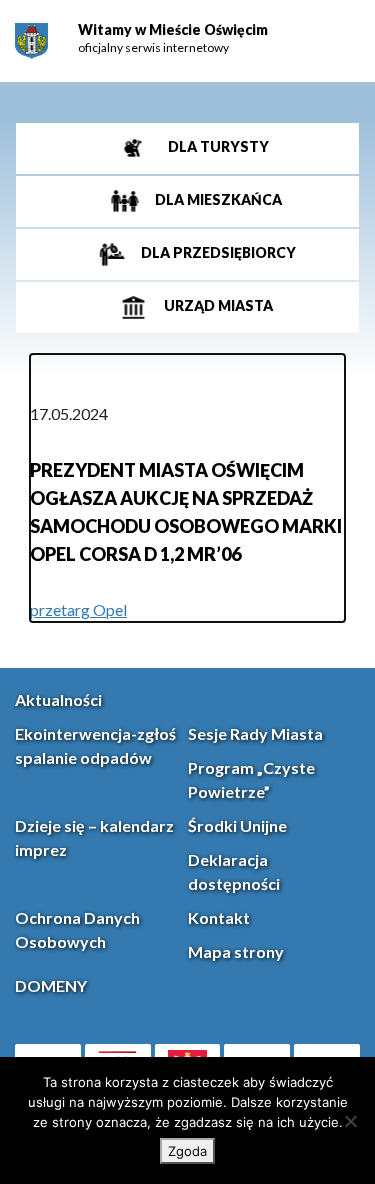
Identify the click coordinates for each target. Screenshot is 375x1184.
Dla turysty (217, 146)
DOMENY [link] (51, 985)
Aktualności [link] (58, 699)
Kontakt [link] (219, 917)
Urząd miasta (217, 305)
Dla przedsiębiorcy (217, 252)
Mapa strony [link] (236, 951)
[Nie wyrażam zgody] (350, 1121)
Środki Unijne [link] (237, 825)
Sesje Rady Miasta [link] (255, 733)
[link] (31, 41)
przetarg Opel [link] (78, 609)
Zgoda (187, 1151)
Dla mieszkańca (217, 199)
